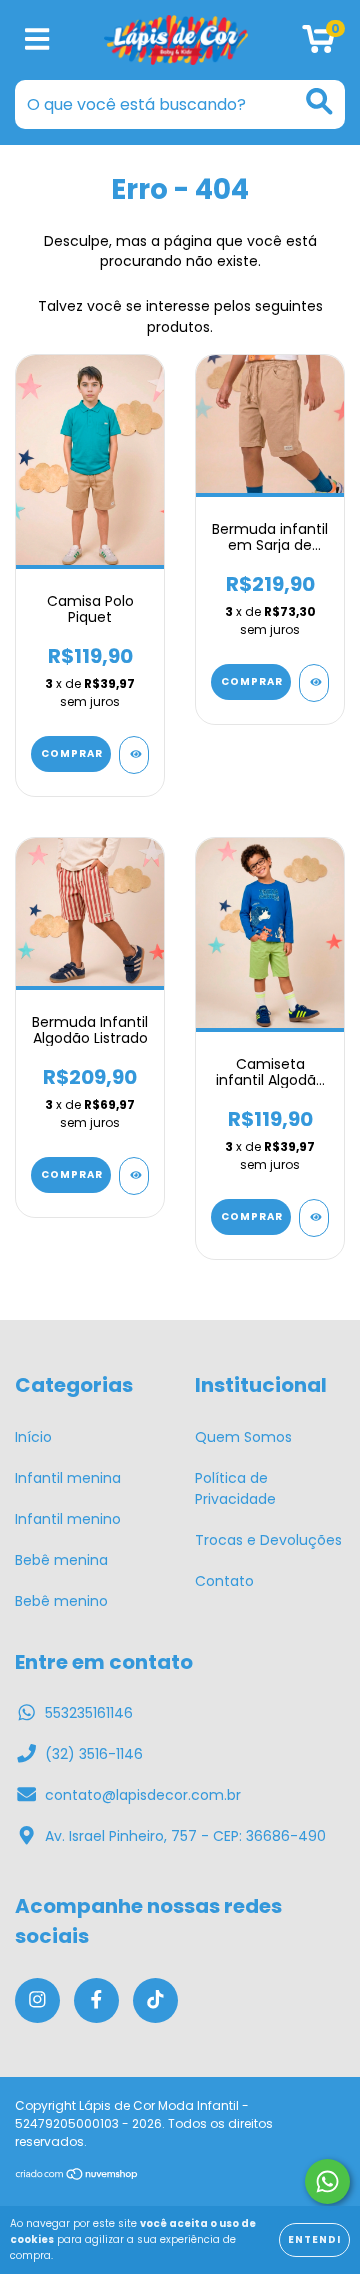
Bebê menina (61, 1560)
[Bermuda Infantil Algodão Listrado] (134, 1176)
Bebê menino (61, 1601)
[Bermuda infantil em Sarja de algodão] (314, 683)
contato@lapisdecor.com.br (143, 1795)
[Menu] (37, 40)
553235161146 (89, 1713)
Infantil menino (68, 1519)
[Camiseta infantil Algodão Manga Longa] (314, 1218)
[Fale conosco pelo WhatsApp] (327, 2181)
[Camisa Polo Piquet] (134, 755)
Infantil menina (68, 1478)
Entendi (314, 2239)
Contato (224, 1581)
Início (33, 1437)
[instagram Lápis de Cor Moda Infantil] (37, 2000)
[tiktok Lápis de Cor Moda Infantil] (155, 2000)
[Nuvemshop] (77, 2176)
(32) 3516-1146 (94, 1754)
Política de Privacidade (235, 1488)
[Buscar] (319, 101)
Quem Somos (243, 1437)
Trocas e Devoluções (268, 1540)
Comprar (72, 753)
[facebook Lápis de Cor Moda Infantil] (96, 2000)
